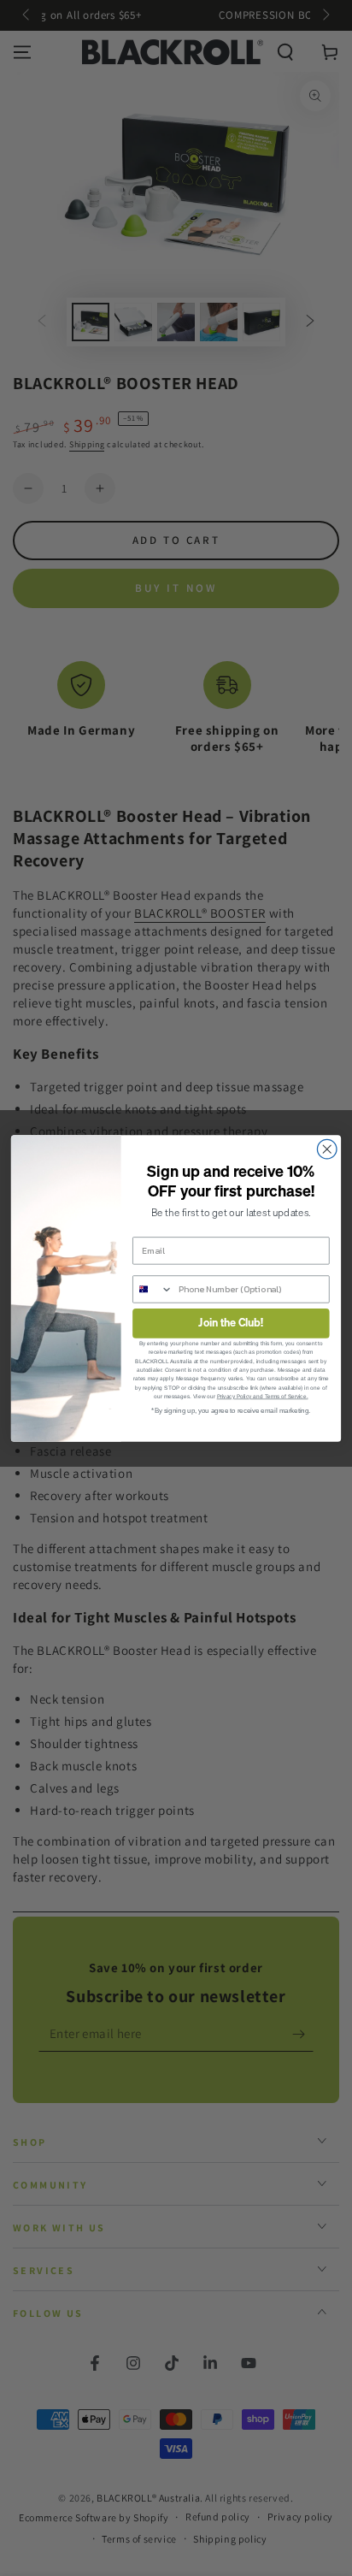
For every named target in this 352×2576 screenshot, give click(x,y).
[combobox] (153, 1289)
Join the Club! (231, 1323)
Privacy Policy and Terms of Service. (263, 1396)
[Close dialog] (327, 1149)
